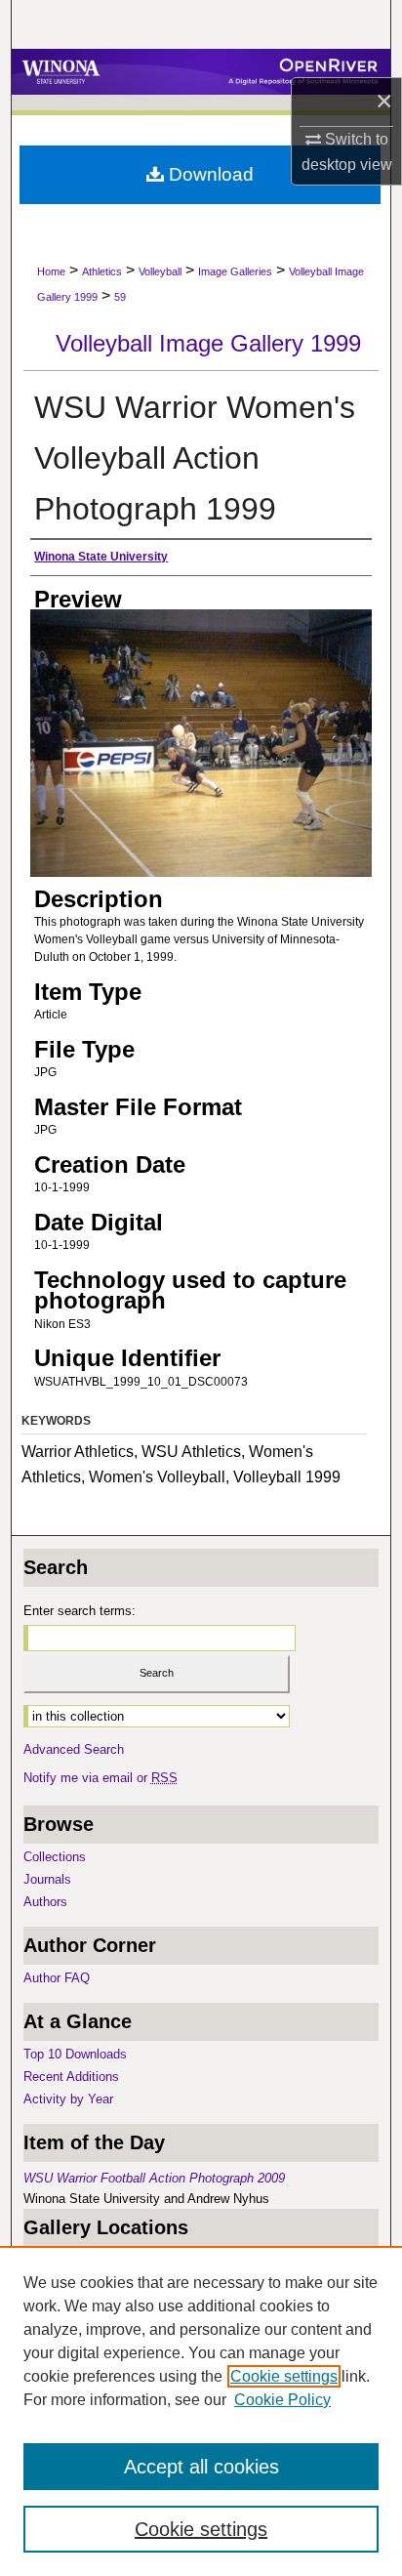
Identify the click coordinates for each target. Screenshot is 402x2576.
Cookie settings (284, 2376)
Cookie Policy (282, 2400)
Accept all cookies (201, 2467)
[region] (201, 2411)
